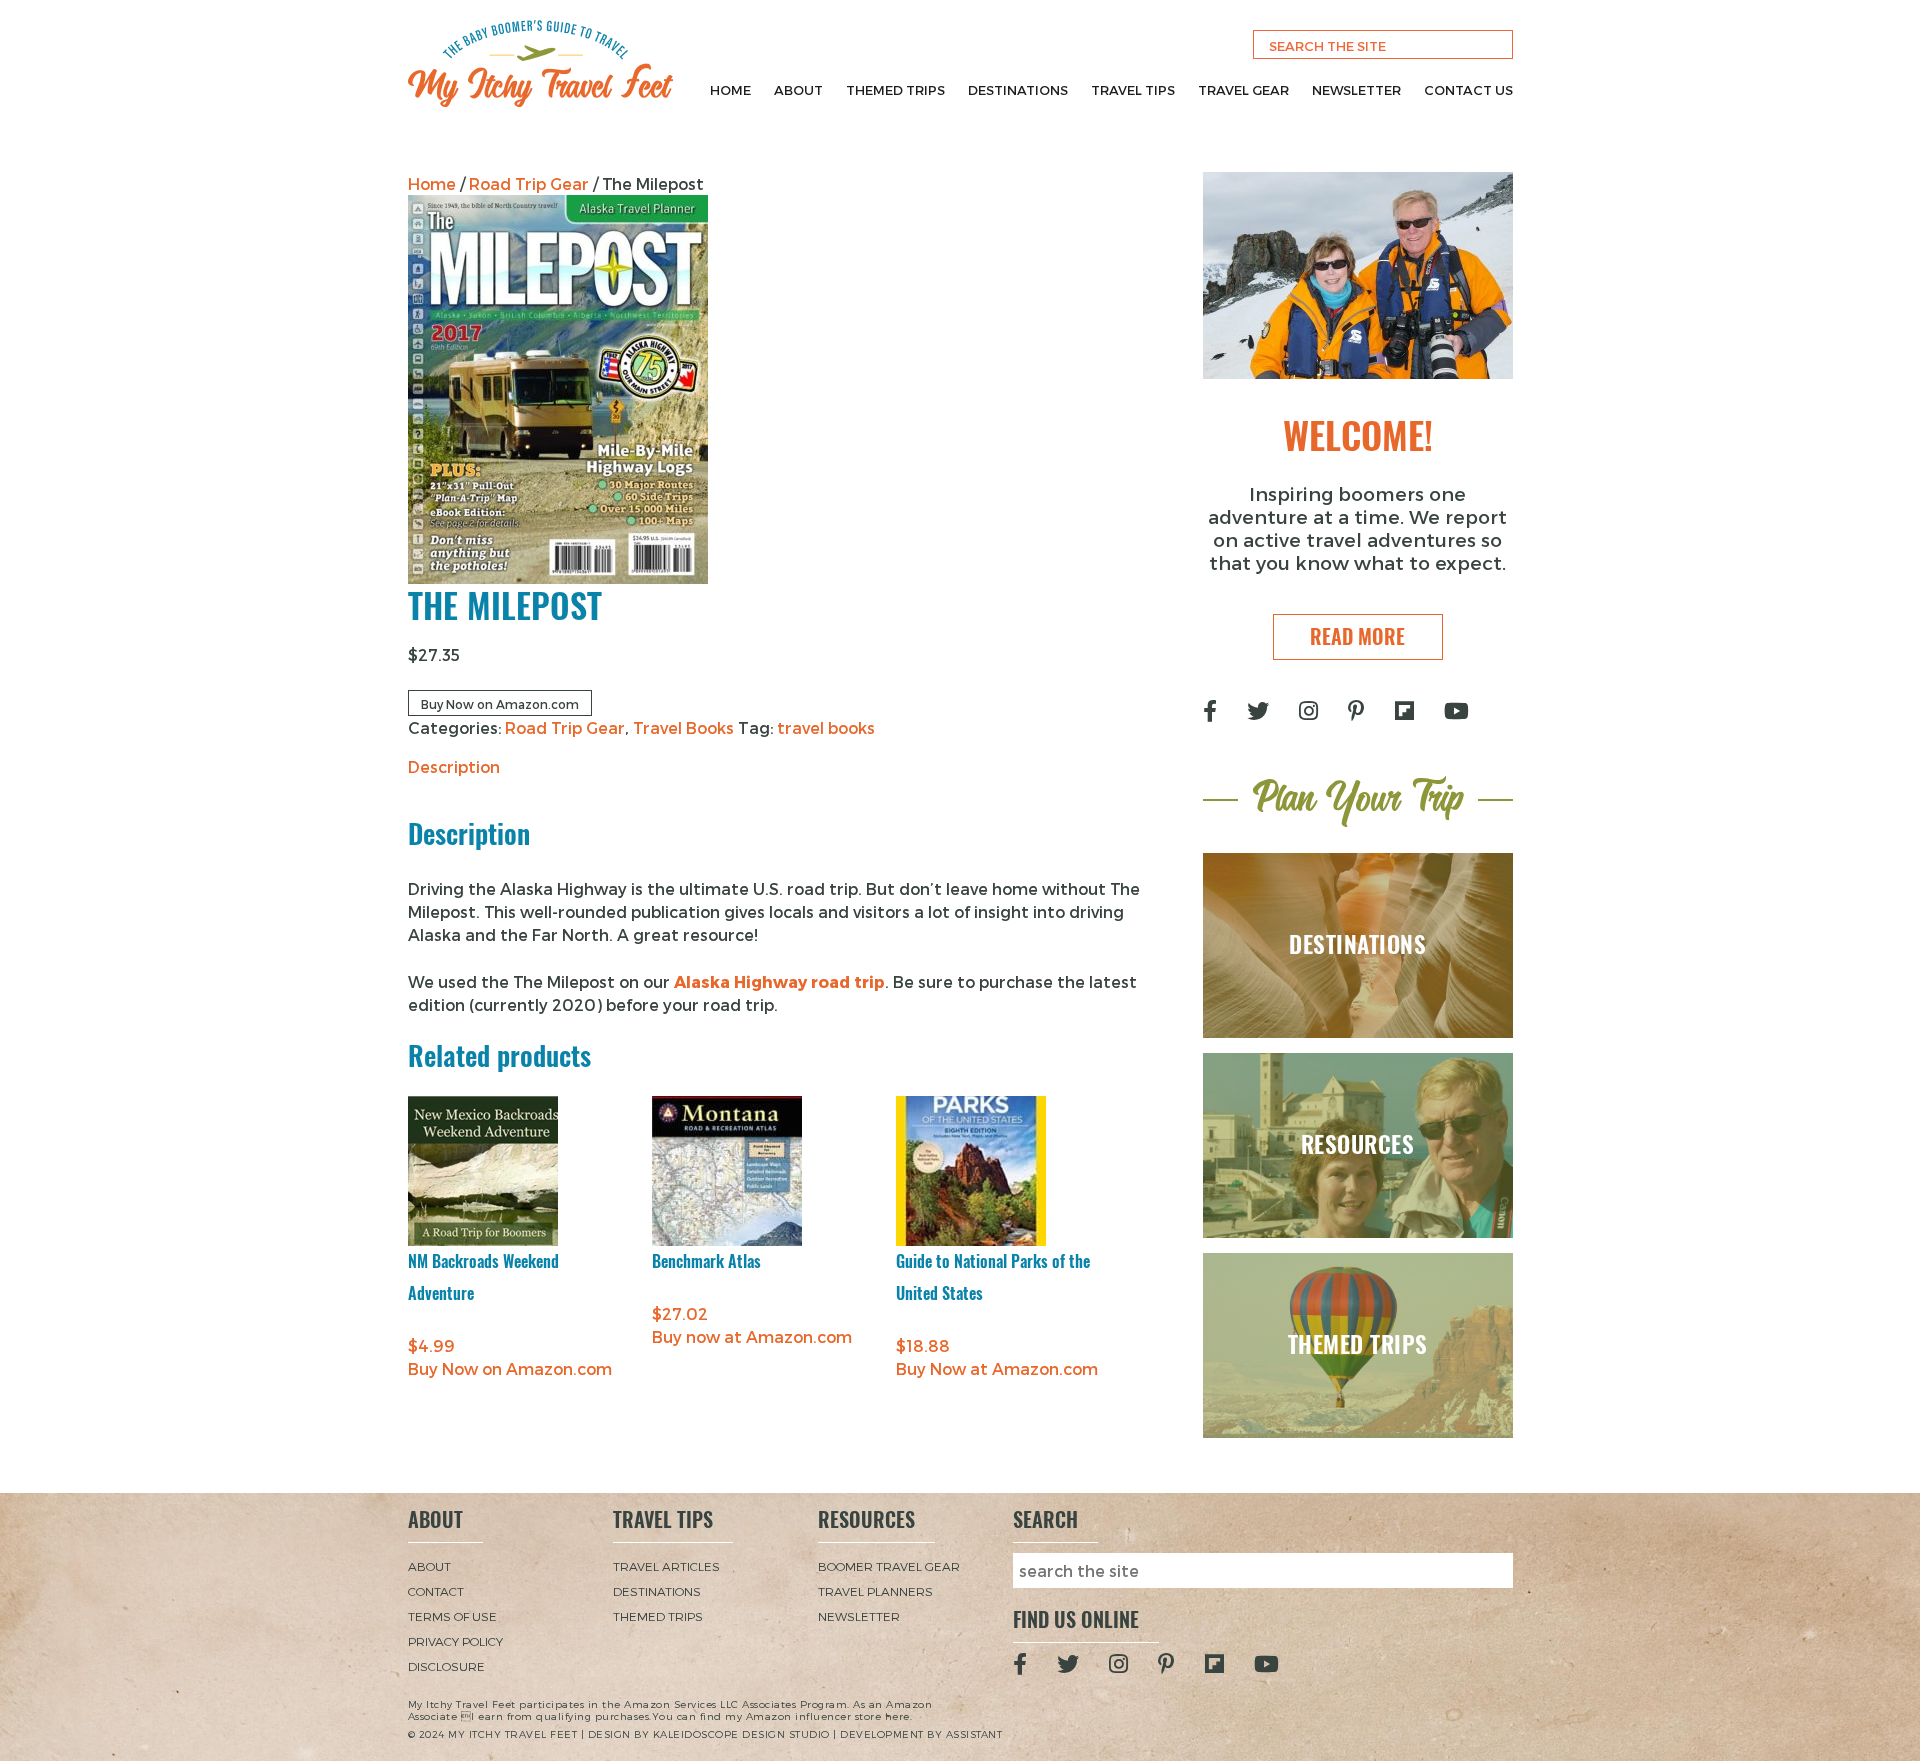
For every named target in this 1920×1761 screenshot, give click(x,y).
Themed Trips (895, 90)
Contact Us (1468, 90)
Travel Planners (875, 1591)
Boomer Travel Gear (889, 1566)
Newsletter (1356, 90)
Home (730, 90)
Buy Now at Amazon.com (997, 1368)
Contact (436, 1591)
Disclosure (446, 1666)
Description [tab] (454, 766)
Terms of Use (452, 1616)
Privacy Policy (455, 1641)
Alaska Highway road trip (779, 981)
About (798, 90)
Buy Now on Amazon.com (500, 704)
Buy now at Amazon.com (752, 1336)
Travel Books (683, 727)
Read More (1357, 636)
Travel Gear (1243, 90)
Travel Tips (1133, 90)
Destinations (1018, 90)
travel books (826, 727)
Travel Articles (666, 1566)
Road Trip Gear (529, 183)
